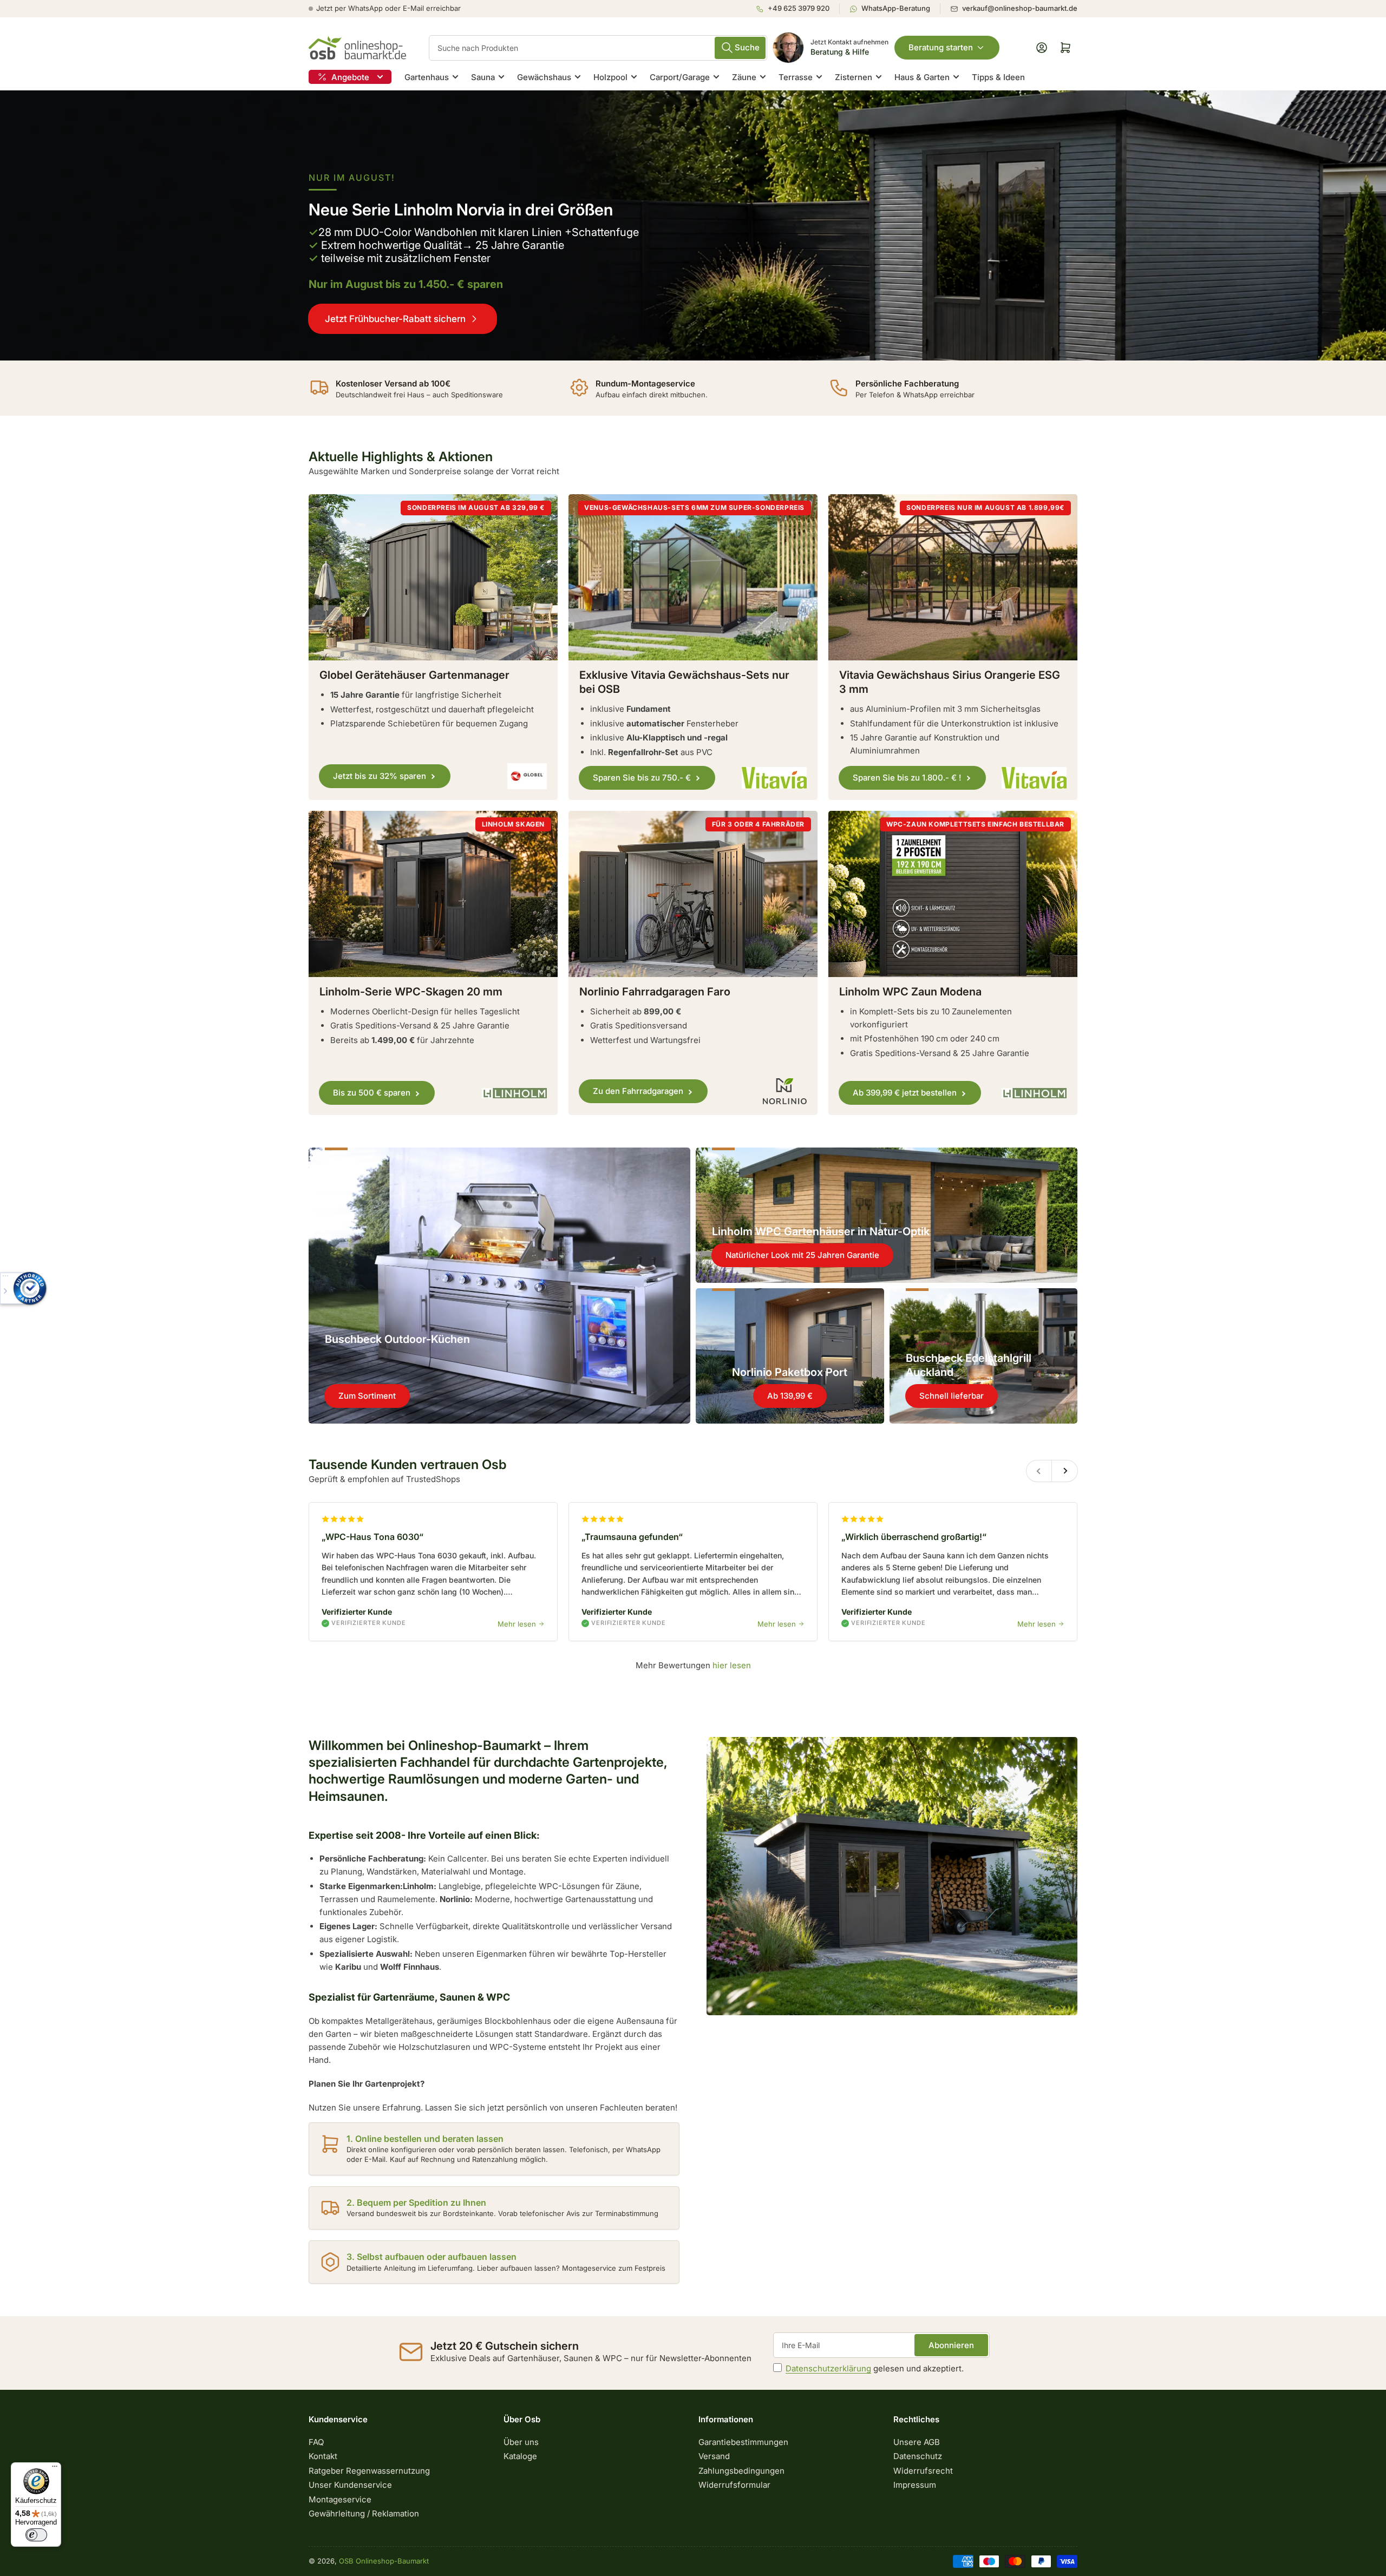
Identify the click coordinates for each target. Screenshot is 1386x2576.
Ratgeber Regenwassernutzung (369, 2471)
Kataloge (520, 2456)
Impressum (915, 2485)
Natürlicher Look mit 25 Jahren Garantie (802, 1255)
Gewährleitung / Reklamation (364, 2513)
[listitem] (797, 9)
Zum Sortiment (367, 1396)
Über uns (521, 2442)
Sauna (483, 77)
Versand (714, 2456)
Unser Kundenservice (350, 2485)
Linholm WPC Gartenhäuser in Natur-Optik (821, 1231)
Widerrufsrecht (923, 2471)
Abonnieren (951, 2345)
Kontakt (323, 2456)
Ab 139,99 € (790, 1396)
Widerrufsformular (734, 2485)
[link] (693, 225)
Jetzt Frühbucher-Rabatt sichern (395, 319)
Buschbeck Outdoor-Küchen (397, 1339)
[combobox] (598, 48)
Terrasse (796, 77)
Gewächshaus (544, 77)
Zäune (744, 77)
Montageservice (340, 2499)
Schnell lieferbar (952, 1396)
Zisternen (854, 77)
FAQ (316, 2442)
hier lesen (732, 1665)
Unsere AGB (917, 2442)
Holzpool (610, 77)
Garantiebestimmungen (743, 2442)
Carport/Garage (680, 77)
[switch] (36, 2535)
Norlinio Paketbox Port (790, 1372)
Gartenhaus (427, 77)
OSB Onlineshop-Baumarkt (384, 2561)
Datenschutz (918, 2456)
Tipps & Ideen (998, 77)
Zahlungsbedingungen (741, 2471)
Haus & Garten (922, 77)
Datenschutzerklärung (828, 2368)
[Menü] (55, 2469)
